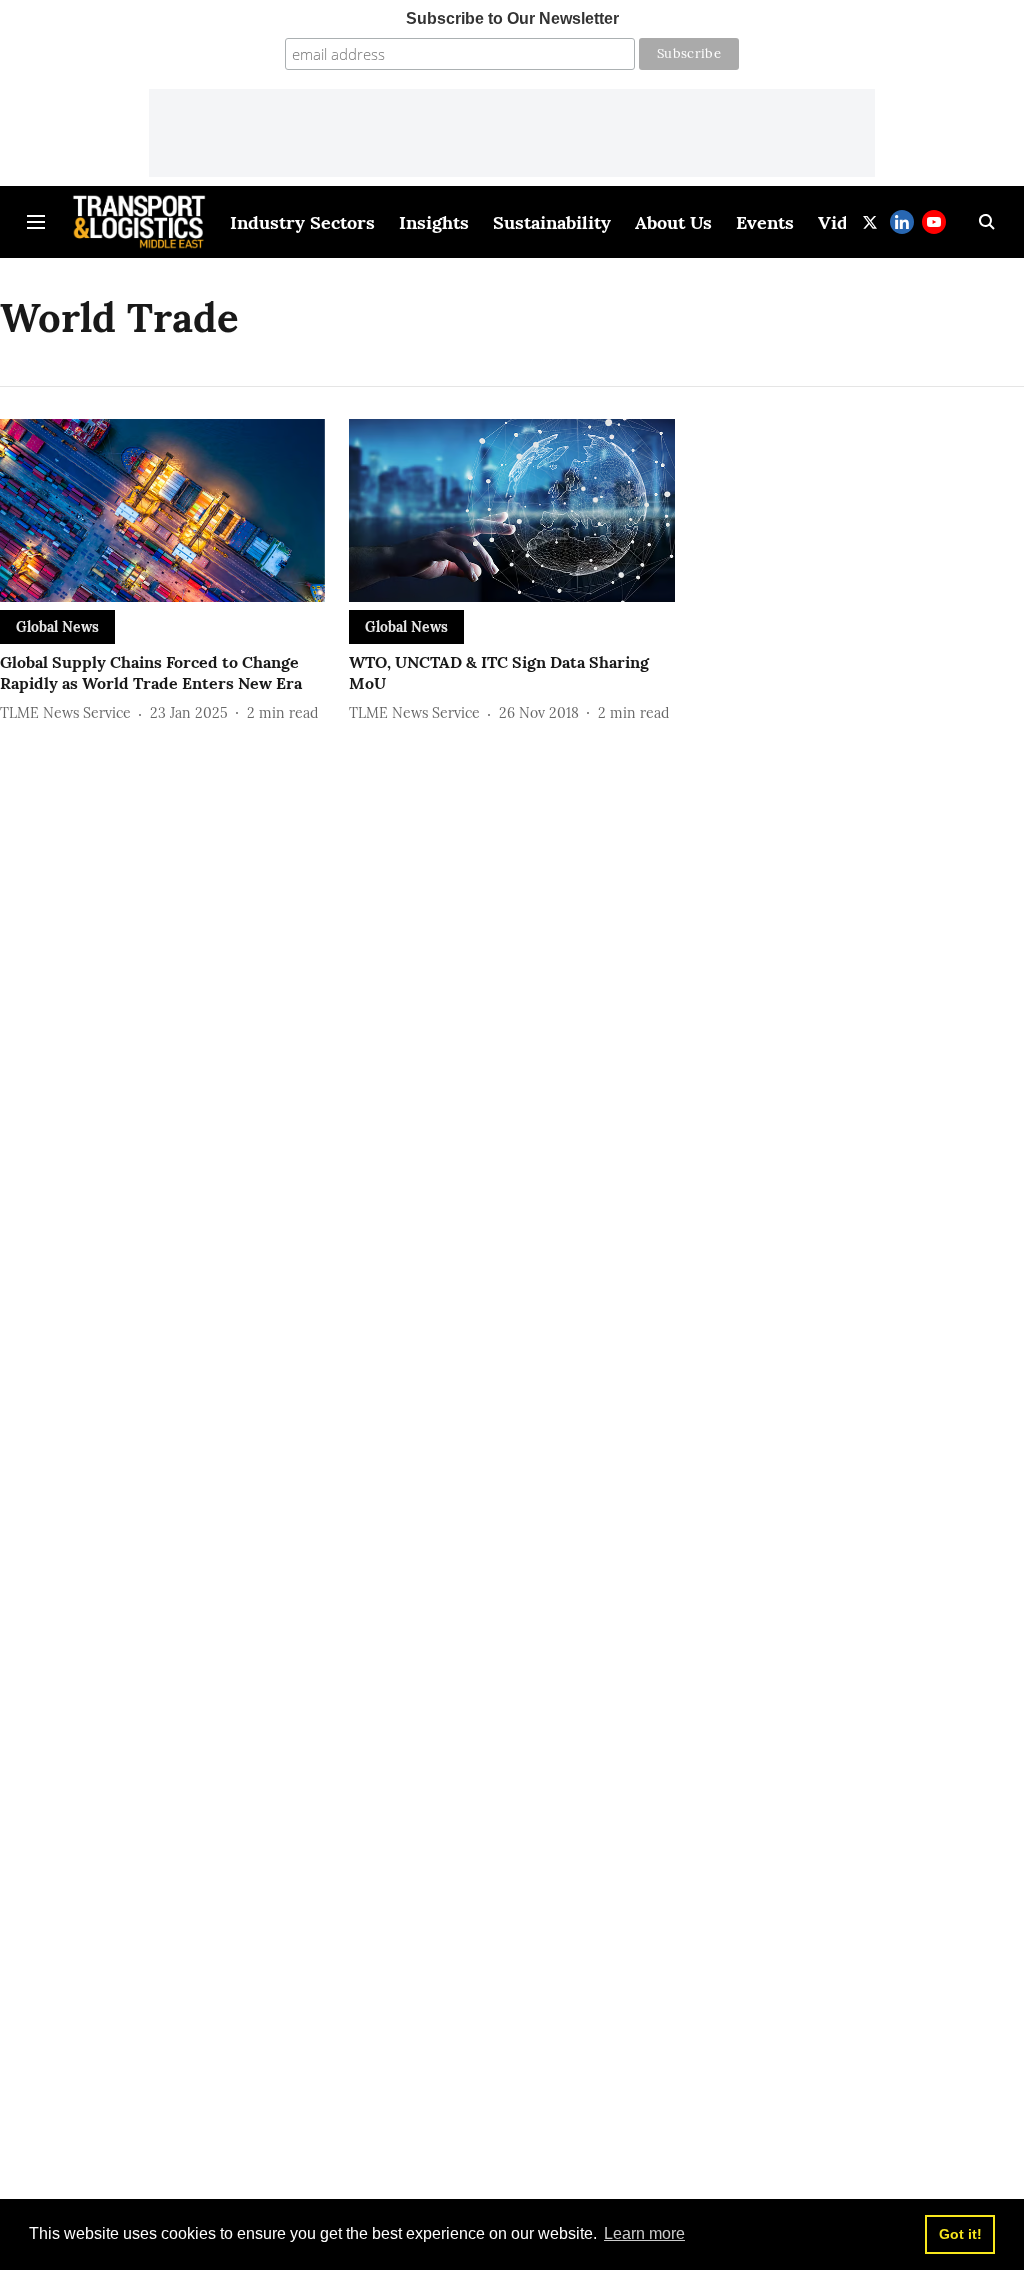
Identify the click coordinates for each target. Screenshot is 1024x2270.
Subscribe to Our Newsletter (512, 18)
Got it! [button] (960, 2234)
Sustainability (552, 222)
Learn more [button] (644, 2233)
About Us (673, 222)
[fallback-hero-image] (162, 510)
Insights (434, 222)
